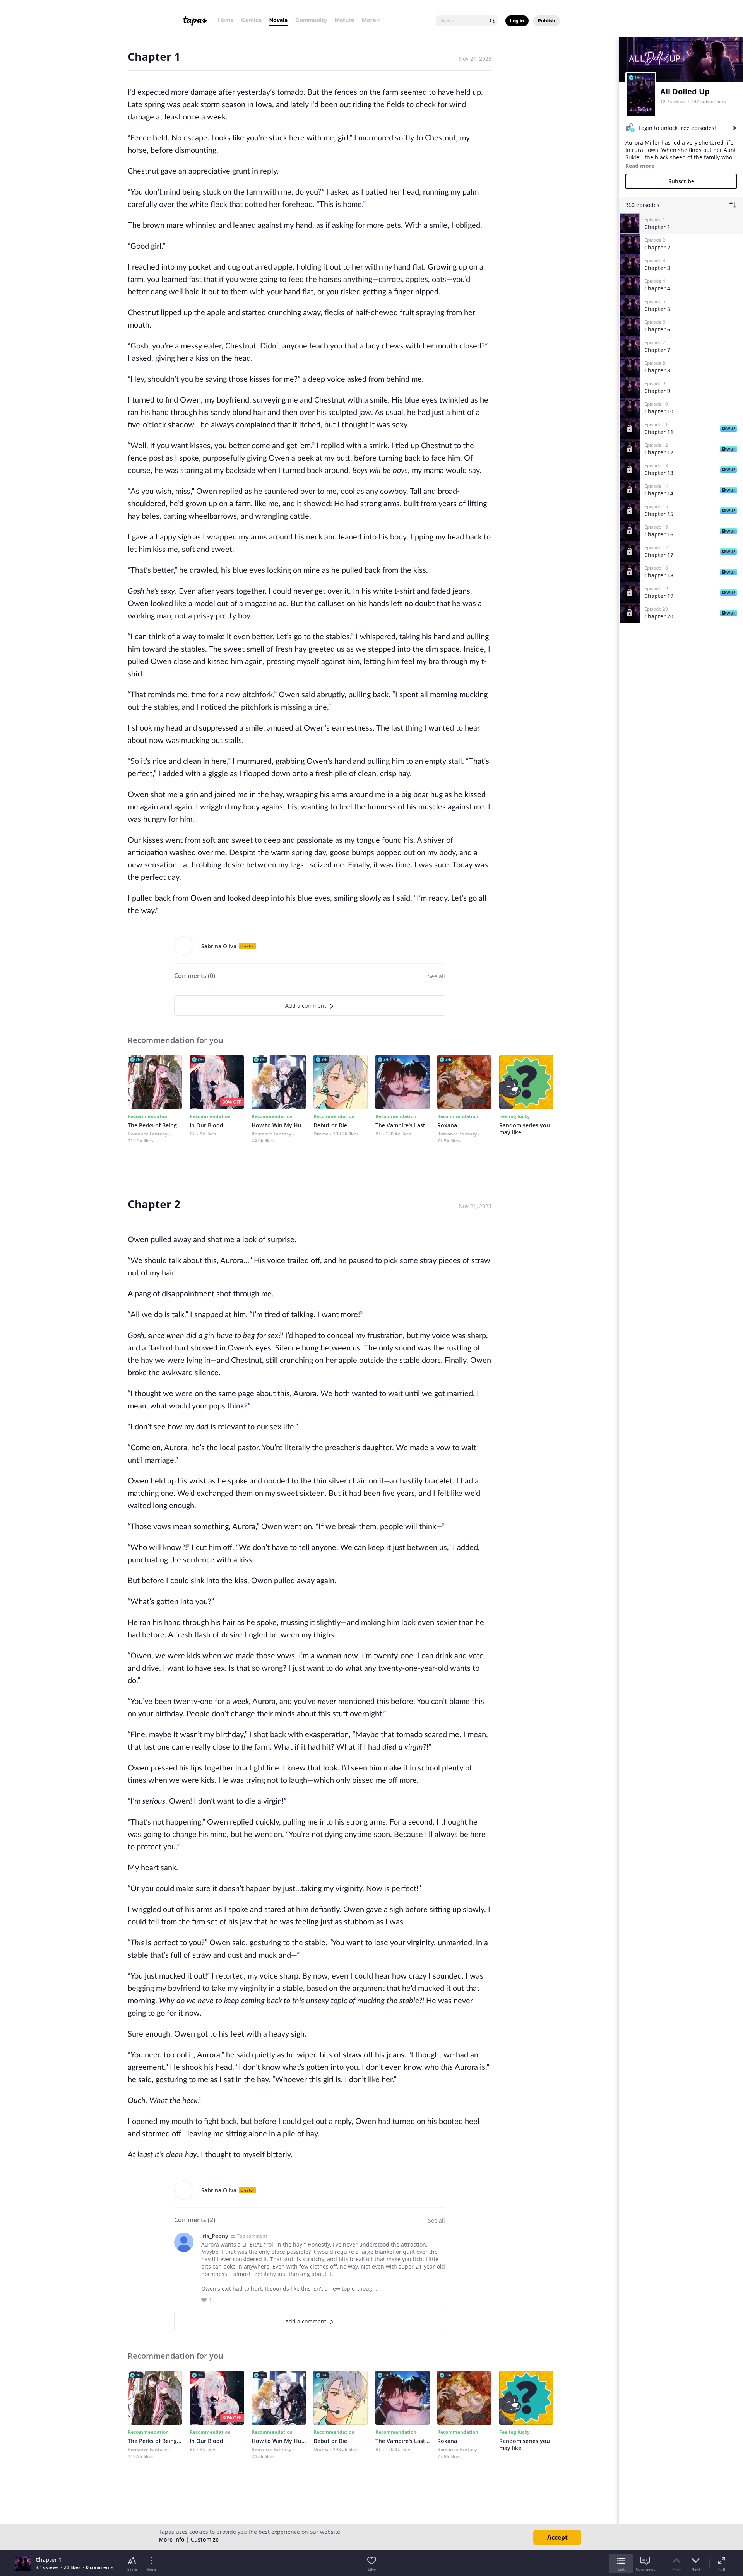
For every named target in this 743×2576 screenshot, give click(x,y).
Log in (517, 21)
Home (226, 20)
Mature (344, 20)
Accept (557, 2537)
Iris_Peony (215, 2236)
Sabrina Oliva (219, 946)
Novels (278, 20)
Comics (251, 20)
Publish (547, 21)
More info (172, 2539)
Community (311, 20)
